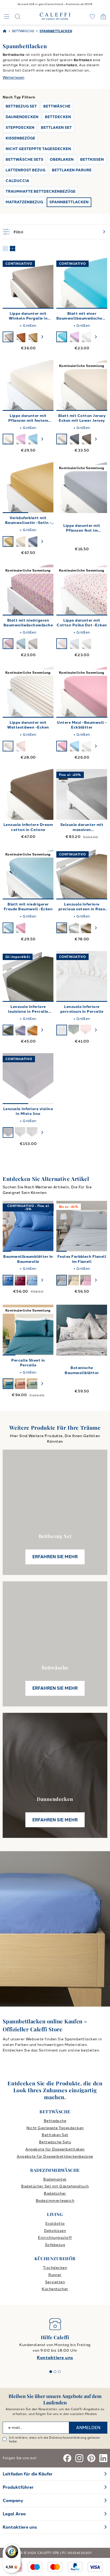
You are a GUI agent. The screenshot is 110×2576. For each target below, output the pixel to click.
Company (13, 2501)
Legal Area (14, 2514)
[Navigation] (7, 16)
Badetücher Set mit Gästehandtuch (55, 2186)
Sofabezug (55, 2245)
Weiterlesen (13, 78)
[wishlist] (92, 16)
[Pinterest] (91, 2458)
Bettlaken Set (55, 2135)
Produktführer (18, 2487)
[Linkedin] (103, 2458)
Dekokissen (55, 2231)
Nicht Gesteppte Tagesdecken (55, 2128)
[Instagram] (79, 2458)
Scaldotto (55, 2224)
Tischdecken (55, 2268)
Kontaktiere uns (55, 2358)
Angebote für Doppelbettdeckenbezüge (55, 2157)
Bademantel (55, 2179)
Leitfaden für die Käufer (28, 2474)
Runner (55, 2275)
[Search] (18, 16)
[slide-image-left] (9, 488)
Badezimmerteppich (55, 2201)
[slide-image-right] (47, 488)
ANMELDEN (88, 2428)
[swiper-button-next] (42, 337)
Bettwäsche (55, 2121)
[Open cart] (103, 16)
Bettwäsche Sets (55, 2142)
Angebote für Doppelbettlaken (55, 2149)
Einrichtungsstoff (55, 2238)
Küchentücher (55, 2289)
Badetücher (55, 2193)
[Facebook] (67, 2458)
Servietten (55, 2282)
